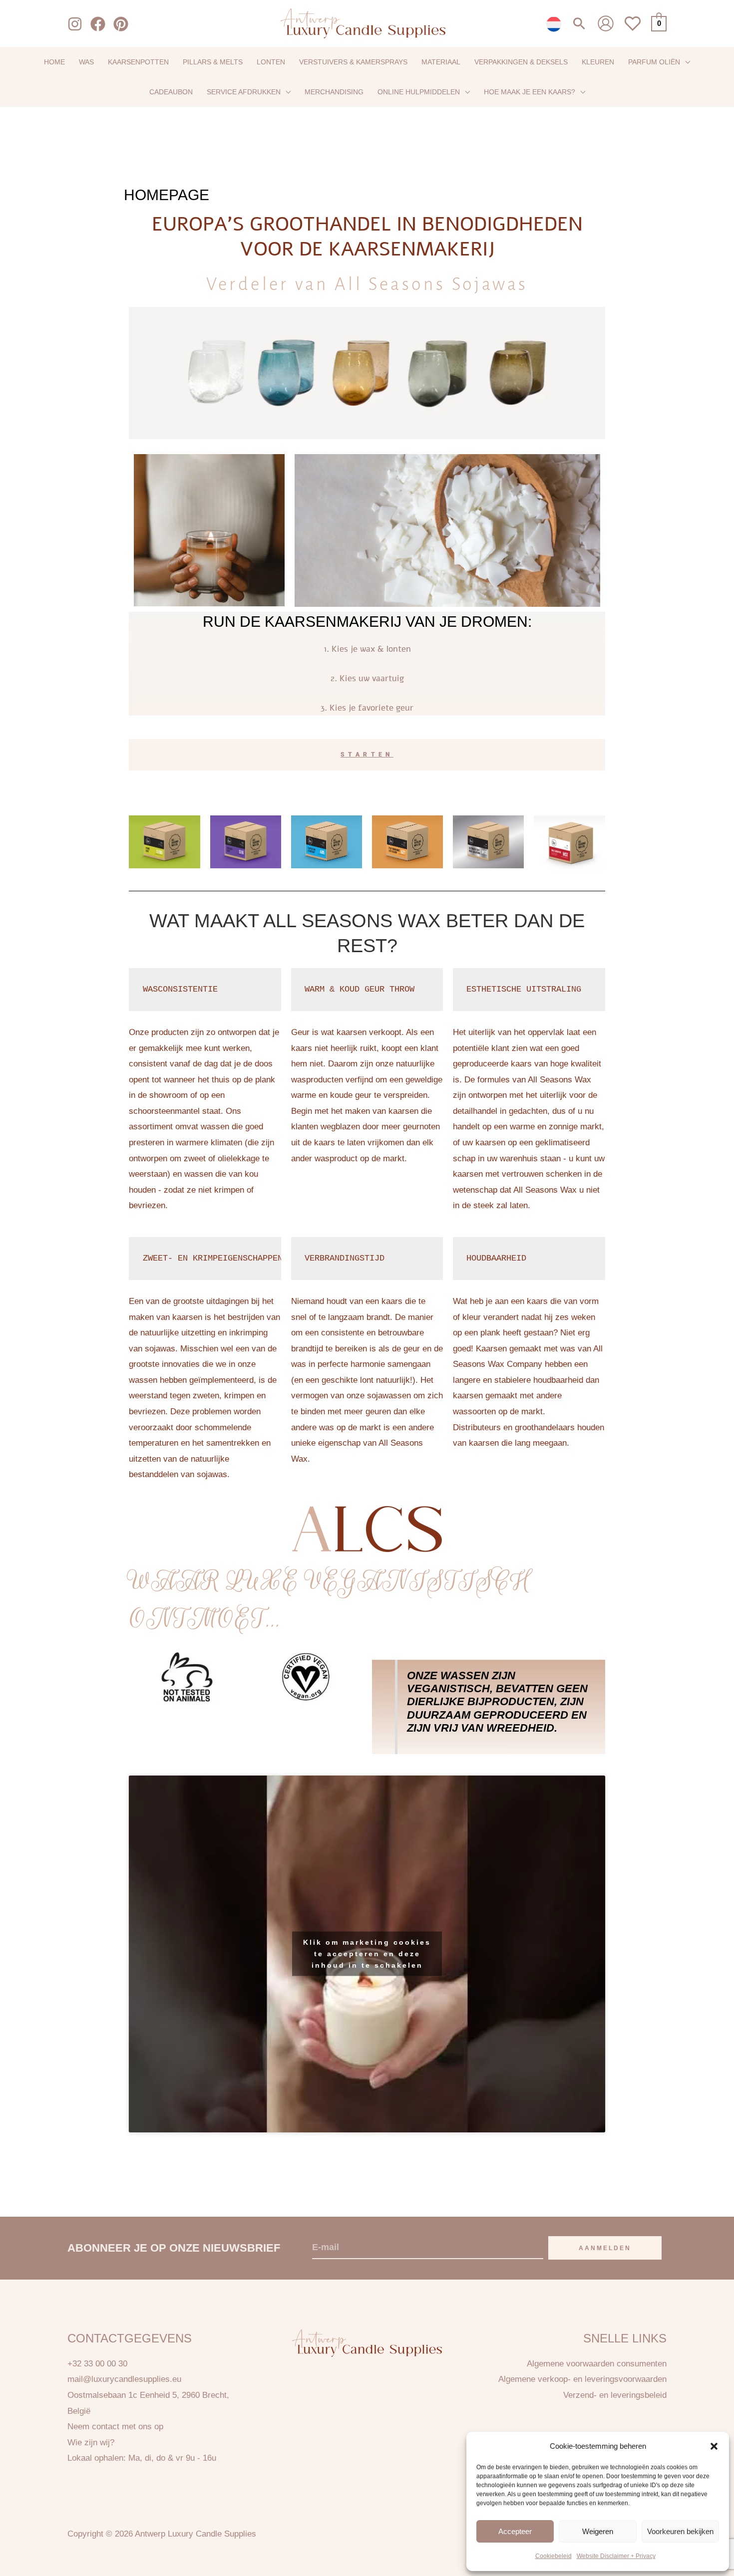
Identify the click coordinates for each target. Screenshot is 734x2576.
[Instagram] (75, 24)
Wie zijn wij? (91, 2443)
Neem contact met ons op (115, 2427)
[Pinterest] (121, 24)
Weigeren (598, 2531)
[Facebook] (98, 24)
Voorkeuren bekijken (680, 2531)
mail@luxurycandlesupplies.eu (124, 2379)
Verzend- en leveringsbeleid (615, 2395)
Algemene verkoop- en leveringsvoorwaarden (582, 2379)
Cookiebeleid (553, 2556)
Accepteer (515, 2531)
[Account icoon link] (606, 23)
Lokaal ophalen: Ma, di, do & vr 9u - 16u (142, 2458)
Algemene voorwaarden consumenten (597, 2364)
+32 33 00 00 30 (97, 2364)
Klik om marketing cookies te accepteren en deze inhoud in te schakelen (367, 1954)
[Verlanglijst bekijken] (633, 29)
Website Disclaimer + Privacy (616, 2556)
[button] (714, 2446)
